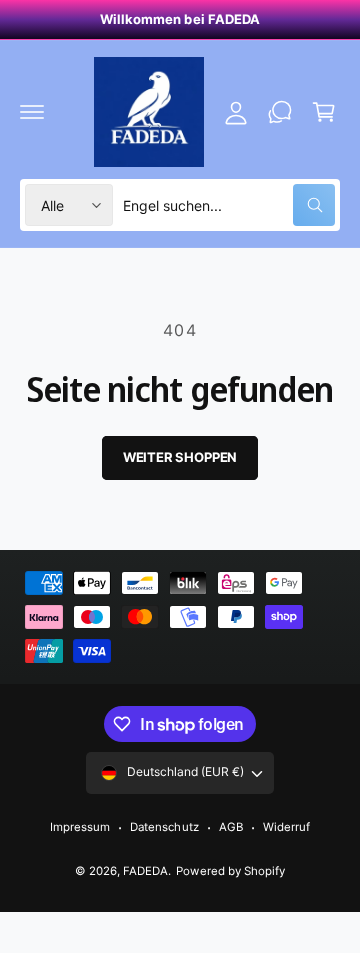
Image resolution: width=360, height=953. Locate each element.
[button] (32, 112)
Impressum (80, 827)
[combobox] (229, 205)
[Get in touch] (280, 112)
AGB (231, 827)
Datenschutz (164, 827)
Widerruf (286, 827)
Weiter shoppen (180, 457)
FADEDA (145, 871)
